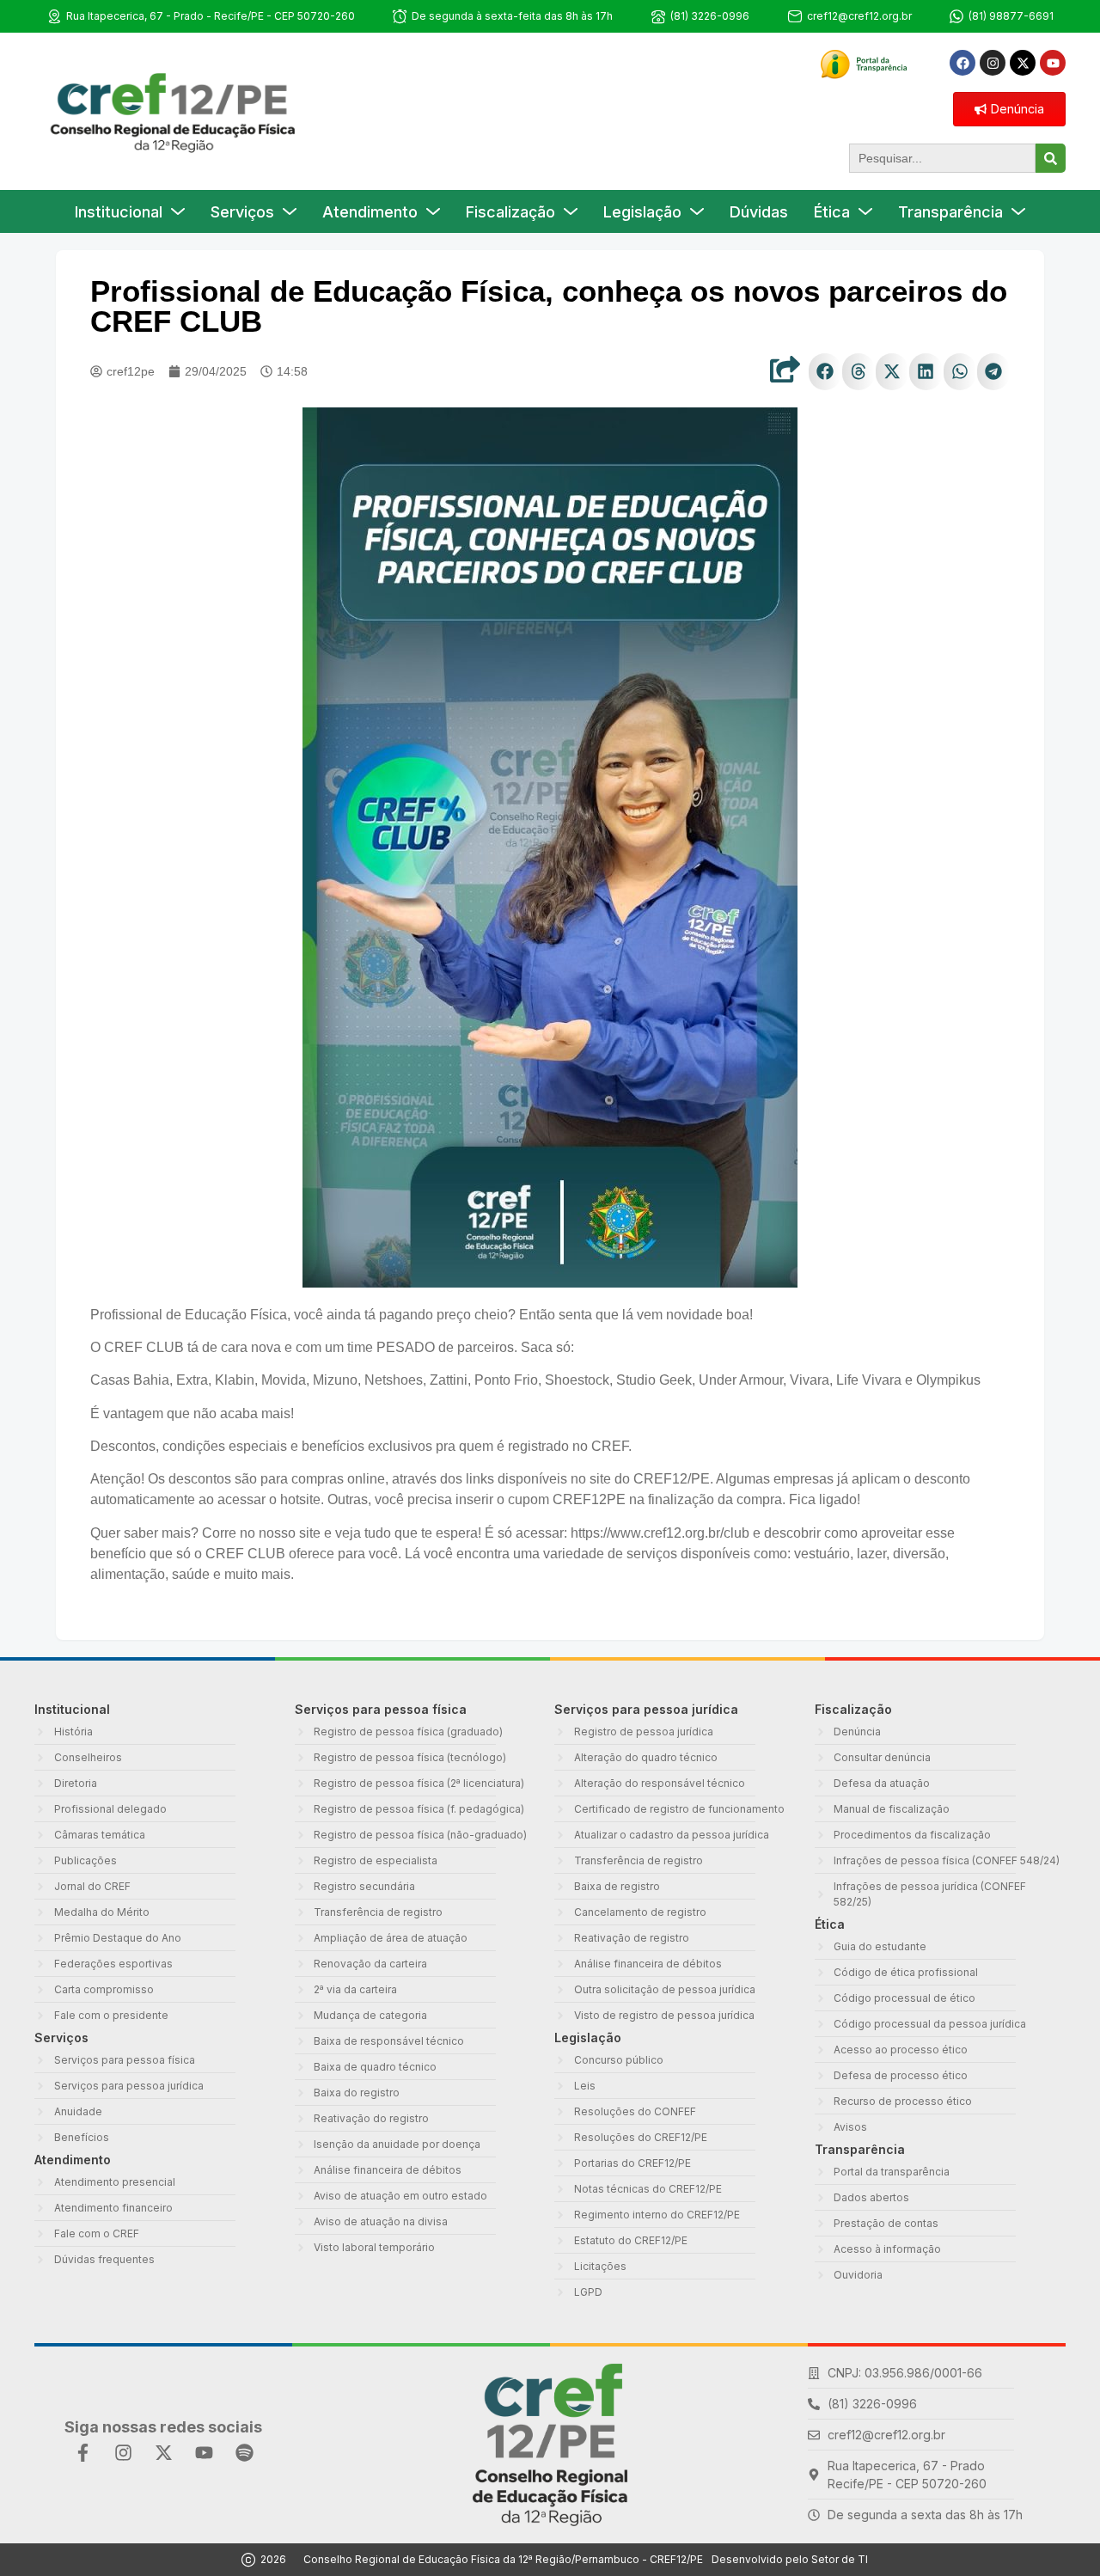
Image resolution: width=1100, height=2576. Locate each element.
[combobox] (942, 158)
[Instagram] (993, 63)
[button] (825, 372)
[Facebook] (962, 63)
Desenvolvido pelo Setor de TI (790, 2559)
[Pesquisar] (1051, 158)
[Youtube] (1053, 63)
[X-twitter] (1023, 63)
